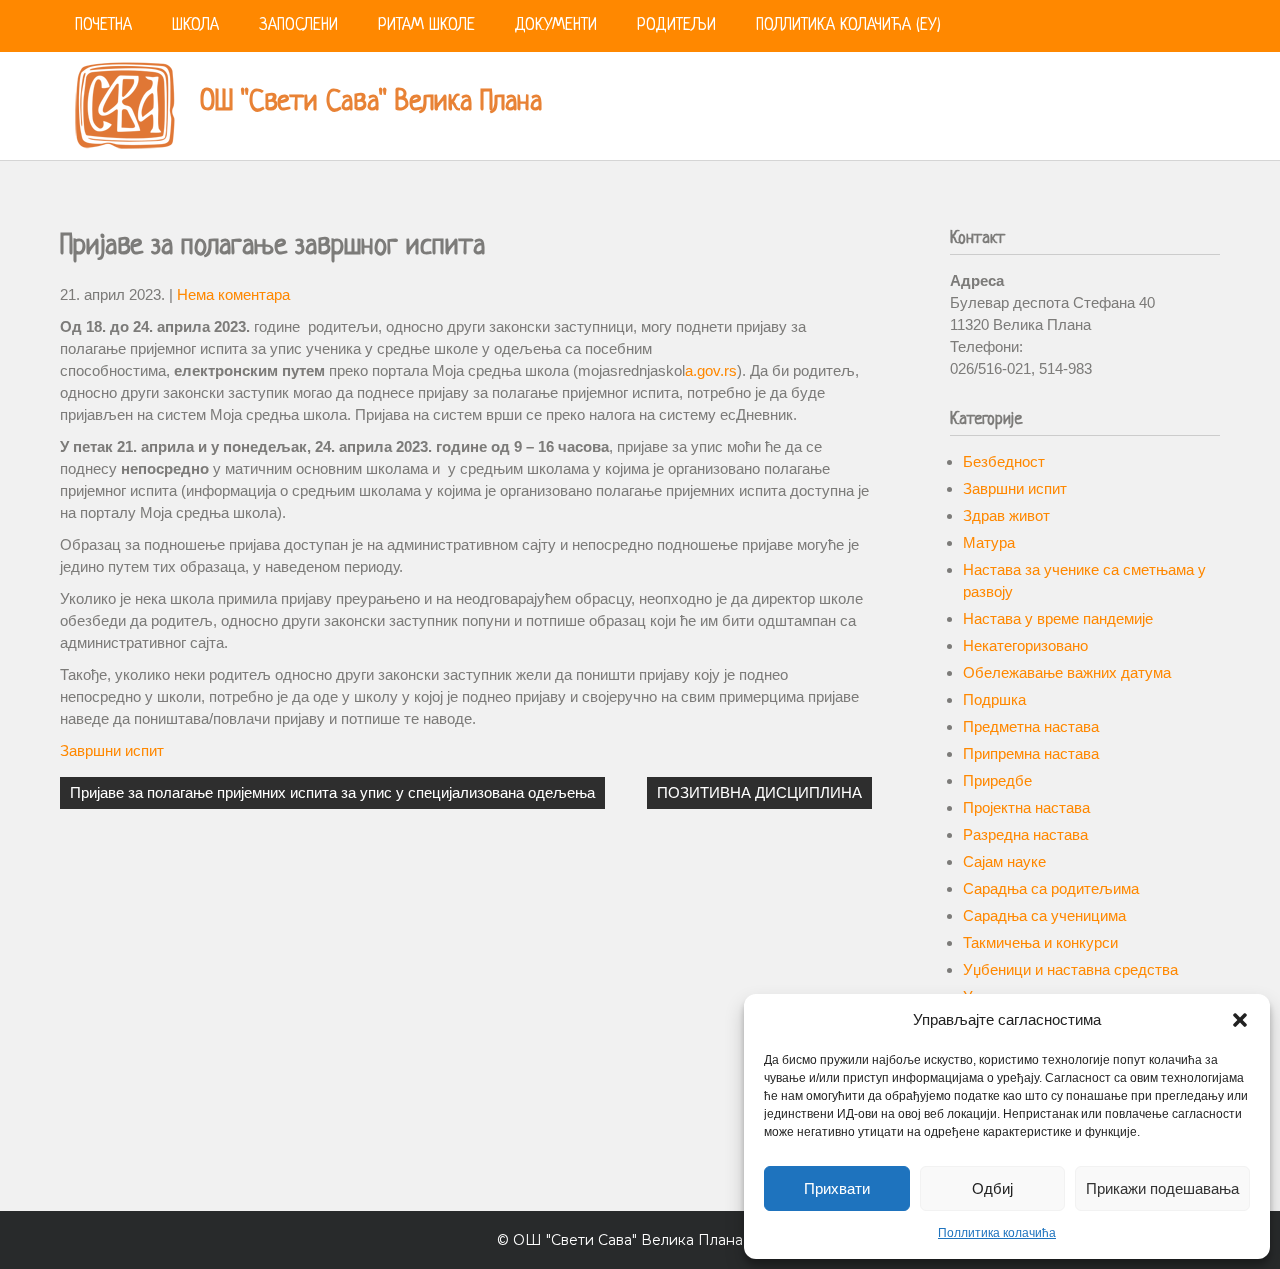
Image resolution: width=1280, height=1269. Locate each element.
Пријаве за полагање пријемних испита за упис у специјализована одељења (332, 792)
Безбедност (1004, 461)
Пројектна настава (1026, 807)
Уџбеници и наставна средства (1070, 969)
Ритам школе (426, 25)
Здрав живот (1006, 515)
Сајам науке (1004, 861)
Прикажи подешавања (1162, 1188)
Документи (556, 25)
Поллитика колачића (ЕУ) (848, 25)
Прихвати (837, 1188)
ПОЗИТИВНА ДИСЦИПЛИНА (759, 792)
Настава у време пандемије (1058, 618)
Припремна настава (1031, 753)
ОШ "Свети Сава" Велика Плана (371, 103)
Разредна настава (1025, 834)
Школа (195, 25)
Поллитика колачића (997, 1233)
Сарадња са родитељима (1051, 888)
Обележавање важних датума (1067, 672)
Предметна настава (1031, 726)
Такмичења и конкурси (1040, 942)
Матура (989, 542)
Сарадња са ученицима (1044, 915)
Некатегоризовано (1025, 645)
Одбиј (992, 1188)
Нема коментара (233, 294)
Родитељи (676, 25)
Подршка (994, 699)
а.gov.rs (711, 370)
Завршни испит (112, 750)
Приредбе (997, 780)
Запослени (298, 25)
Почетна (103, 25)
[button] (1240, 1020)
